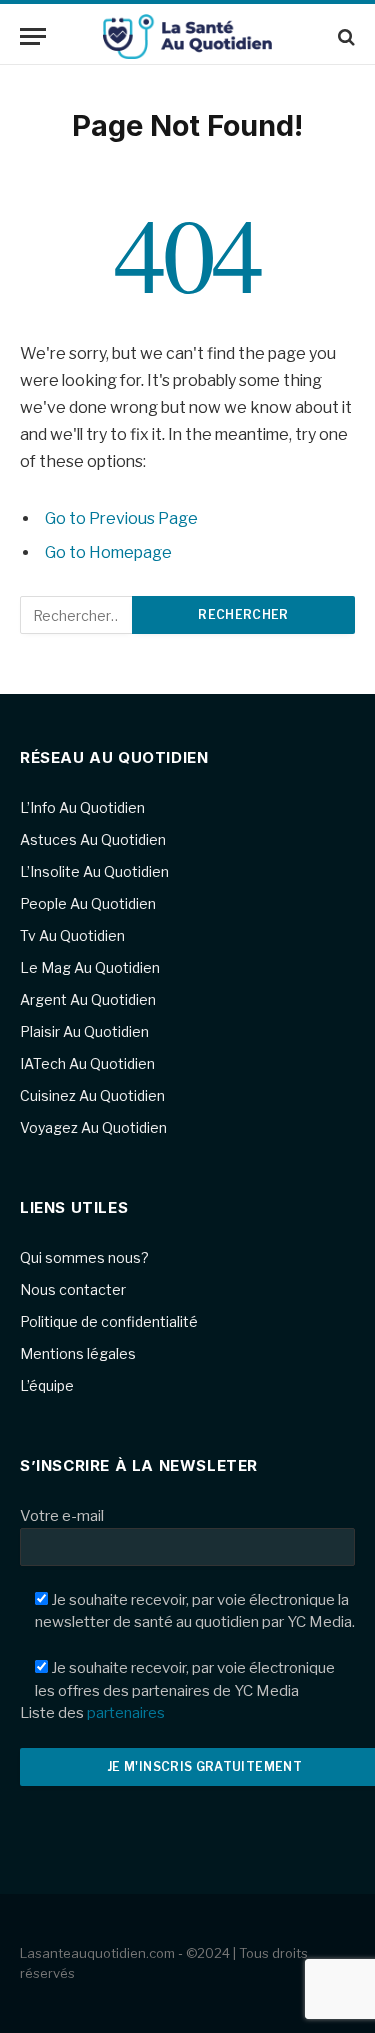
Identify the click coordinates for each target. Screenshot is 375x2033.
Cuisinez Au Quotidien (92, 1095)
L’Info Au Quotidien (82, 807)
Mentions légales (78, 1353)
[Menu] (33, 36)
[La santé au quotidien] (188, 36)
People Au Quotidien (88, 903)
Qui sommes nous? (84, 1257)
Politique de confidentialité (109, 1321)
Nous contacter (73, 1289)
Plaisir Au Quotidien (84, 1031)
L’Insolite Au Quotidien (94, 871)
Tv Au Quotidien (72, 935)
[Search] (344, 36)
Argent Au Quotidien (88, 999)
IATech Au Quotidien (87, 1063)
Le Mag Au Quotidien (90, 967)
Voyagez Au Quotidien (93, 1127)
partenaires (126, 1713)
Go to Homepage (108, 552)
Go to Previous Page (121, 518)
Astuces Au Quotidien (93, 839)
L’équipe (47, 1385)
